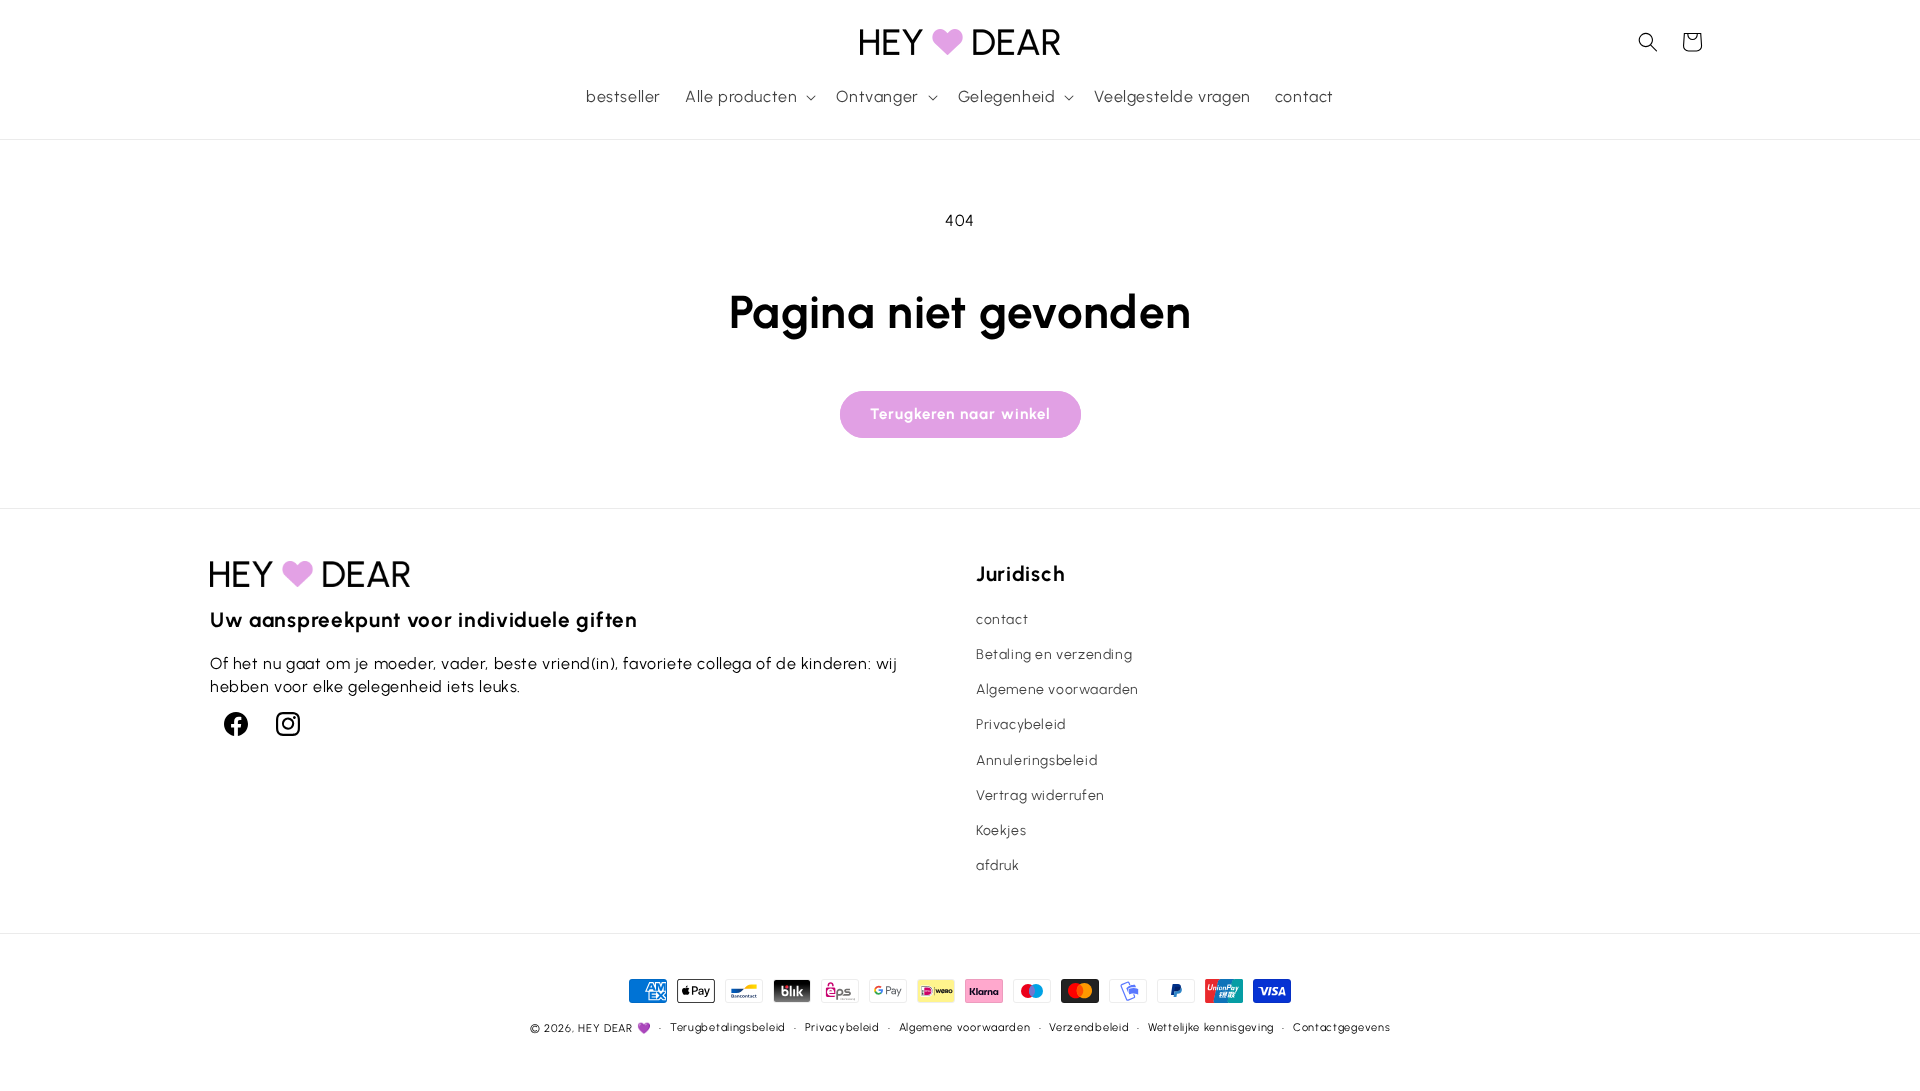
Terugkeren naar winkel (960, 414)
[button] (748, 97)
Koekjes (1001, 830)
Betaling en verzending (1054, 654)
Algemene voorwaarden (1057, 689)
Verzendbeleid (1089, 1027)
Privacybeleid (1021, 724)
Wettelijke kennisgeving (1211, 1027)
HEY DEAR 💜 (614, 1028)
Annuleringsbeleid (1036, 760)
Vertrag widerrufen (1040, 795)
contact (1002, 619)
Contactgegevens (1342, 1027)
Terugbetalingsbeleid (728, 1027)
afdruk (998, 865)
